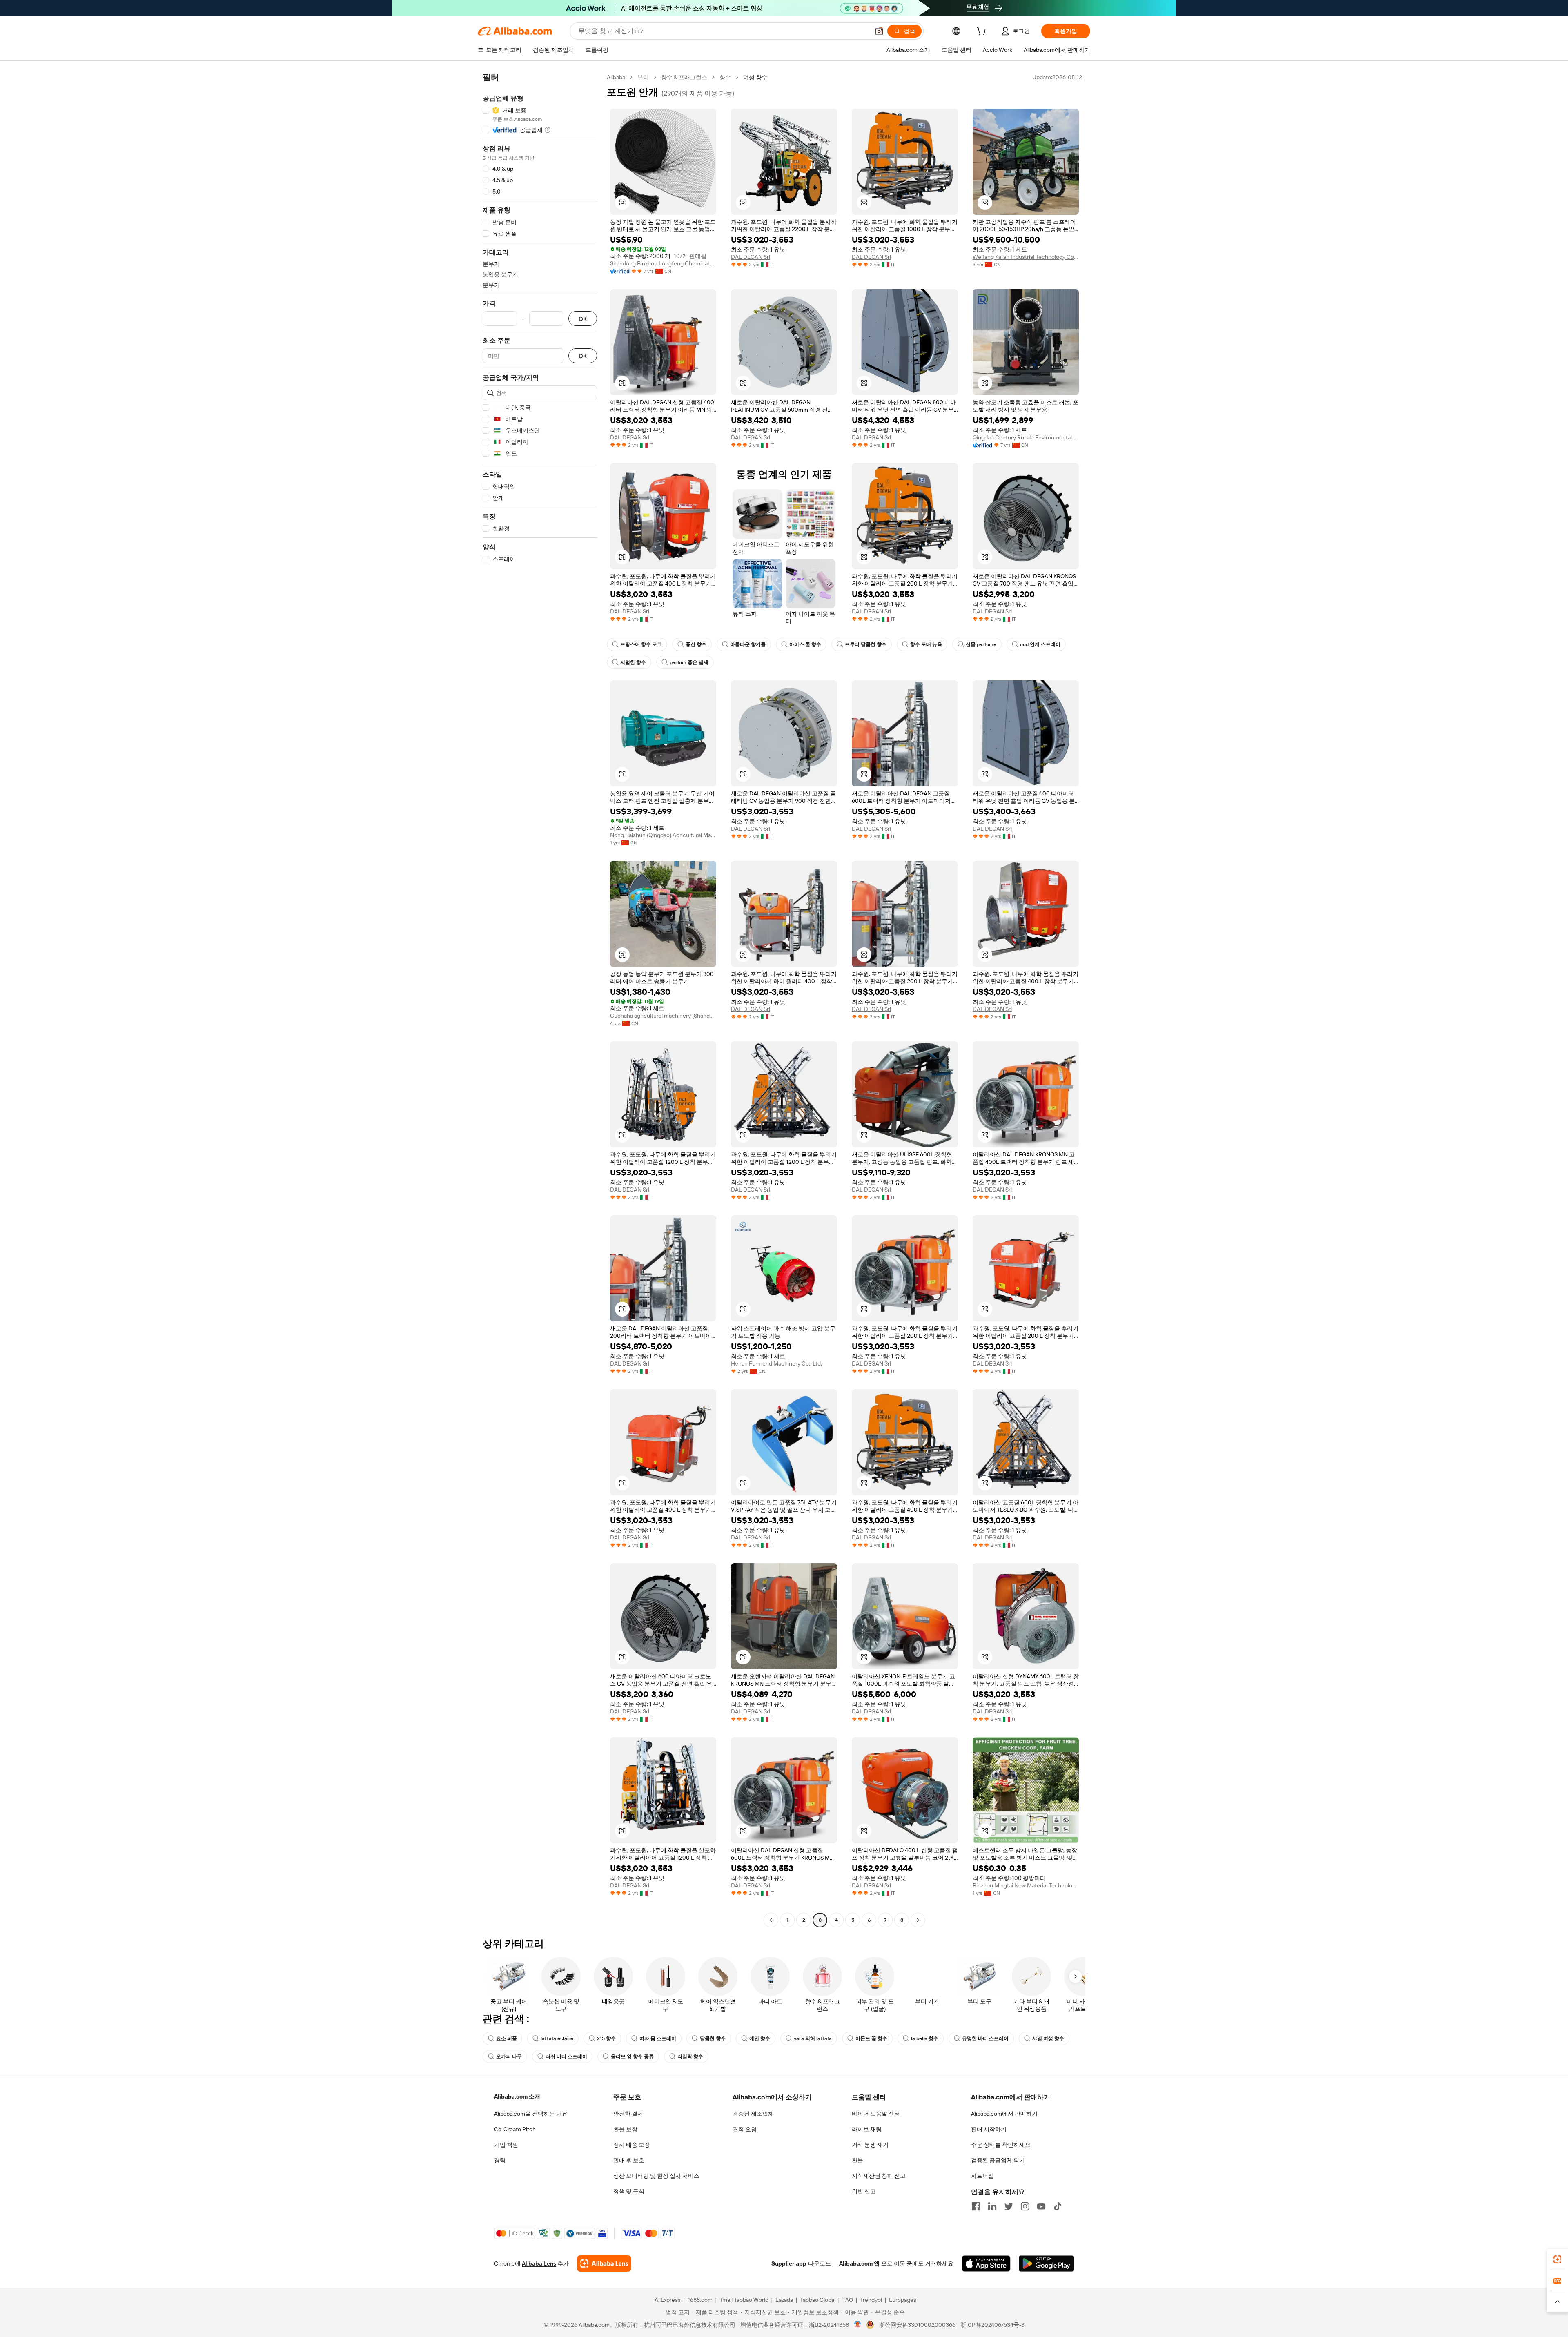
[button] (879, 31)
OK (583, 319)
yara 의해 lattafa (813, 2038)
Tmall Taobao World (744, 2300)
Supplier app (789, 2263)
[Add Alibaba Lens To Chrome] (604, 2263)
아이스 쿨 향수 (805, 644)
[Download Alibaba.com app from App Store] (986, 2263)
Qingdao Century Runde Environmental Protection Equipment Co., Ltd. (1026, 437)
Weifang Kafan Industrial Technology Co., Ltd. (1026, 257)
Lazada (784, 2300)
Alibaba (616, 77)
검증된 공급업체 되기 (998, 2160)
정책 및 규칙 (629, 2191)
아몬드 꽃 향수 (871, 2038)
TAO (848, 2300)
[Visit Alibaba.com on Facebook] (976, 2206)
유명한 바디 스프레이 (985, 2038)
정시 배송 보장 (632, 2145)
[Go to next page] (918, 1920)
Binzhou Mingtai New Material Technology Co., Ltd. (1026, 1885)
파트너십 (982, 2176)
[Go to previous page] (771, 1920)
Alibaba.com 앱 (859, 2263)
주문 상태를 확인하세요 (1001, 2145)
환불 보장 (625, 2129)
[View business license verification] (858, 2325)
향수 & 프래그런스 (684, 77)
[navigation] (540, 1000)
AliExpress (668, 2300)
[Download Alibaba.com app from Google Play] (1046, 2263)
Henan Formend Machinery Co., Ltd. (776, 1363)
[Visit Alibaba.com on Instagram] (1025, 2206)
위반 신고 (864, 2191)
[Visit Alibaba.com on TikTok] (1058, 2206)
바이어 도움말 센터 (876, 2114)
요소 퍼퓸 (507, 2038)
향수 (725, 77)
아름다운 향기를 (748, 644)
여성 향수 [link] (755, 77)
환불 (857, 2160)
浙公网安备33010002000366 (917, 2325)
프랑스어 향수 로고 (641, 644)
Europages (903, 2300)
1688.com (700, 2300)
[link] (1557, 2259)
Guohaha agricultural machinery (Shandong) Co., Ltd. (663, 1016)
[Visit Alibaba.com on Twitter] (1009, 2206)
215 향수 (606, 2038)
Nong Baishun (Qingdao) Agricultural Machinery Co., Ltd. (663, 835)
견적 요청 (745, 2129)
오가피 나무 (509, 2056)
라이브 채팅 (867, 2129)
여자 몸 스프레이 (658, 2038)
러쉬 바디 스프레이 (566, 2056)
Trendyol (871, 2300)
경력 (500, 2160)
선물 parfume (981, 644)
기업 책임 (506, 2145)
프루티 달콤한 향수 (866, 644)
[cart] (983, 32)
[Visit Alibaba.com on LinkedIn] (992, 2206)
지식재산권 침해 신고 (879, 2176)
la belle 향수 (925, 2038)
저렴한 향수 (633, 662)
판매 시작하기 (989, 2129)
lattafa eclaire (557, 2038)
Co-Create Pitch (515, 2129)
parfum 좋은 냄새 (689, 662)
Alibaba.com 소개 (517, 2096)
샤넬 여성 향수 (1048, 2038)
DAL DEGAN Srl (751, 257)
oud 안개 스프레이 (1040, 644)
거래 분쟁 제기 (870, 2145)
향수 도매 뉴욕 (926, 644)
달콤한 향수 (713, 2038)
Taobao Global (818, 2300)
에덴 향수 (760, 2038)
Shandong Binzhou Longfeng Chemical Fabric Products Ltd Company (663, 263)
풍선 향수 (696, 644)
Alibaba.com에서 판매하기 (1004, 2114)
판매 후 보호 (629, 2160)
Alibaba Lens (539, 2263)
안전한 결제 (628, 2114)
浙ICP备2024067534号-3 (992, 2325)
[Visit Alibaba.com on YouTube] (1041, 2206)
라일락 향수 (690, 2056)
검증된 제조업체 (753, 2114)
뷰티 (643, 77)
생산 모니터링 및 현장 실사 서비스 (656, 2176)
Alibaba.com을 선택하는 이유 (531, 2114)
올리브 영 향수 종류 (632, 2056)
